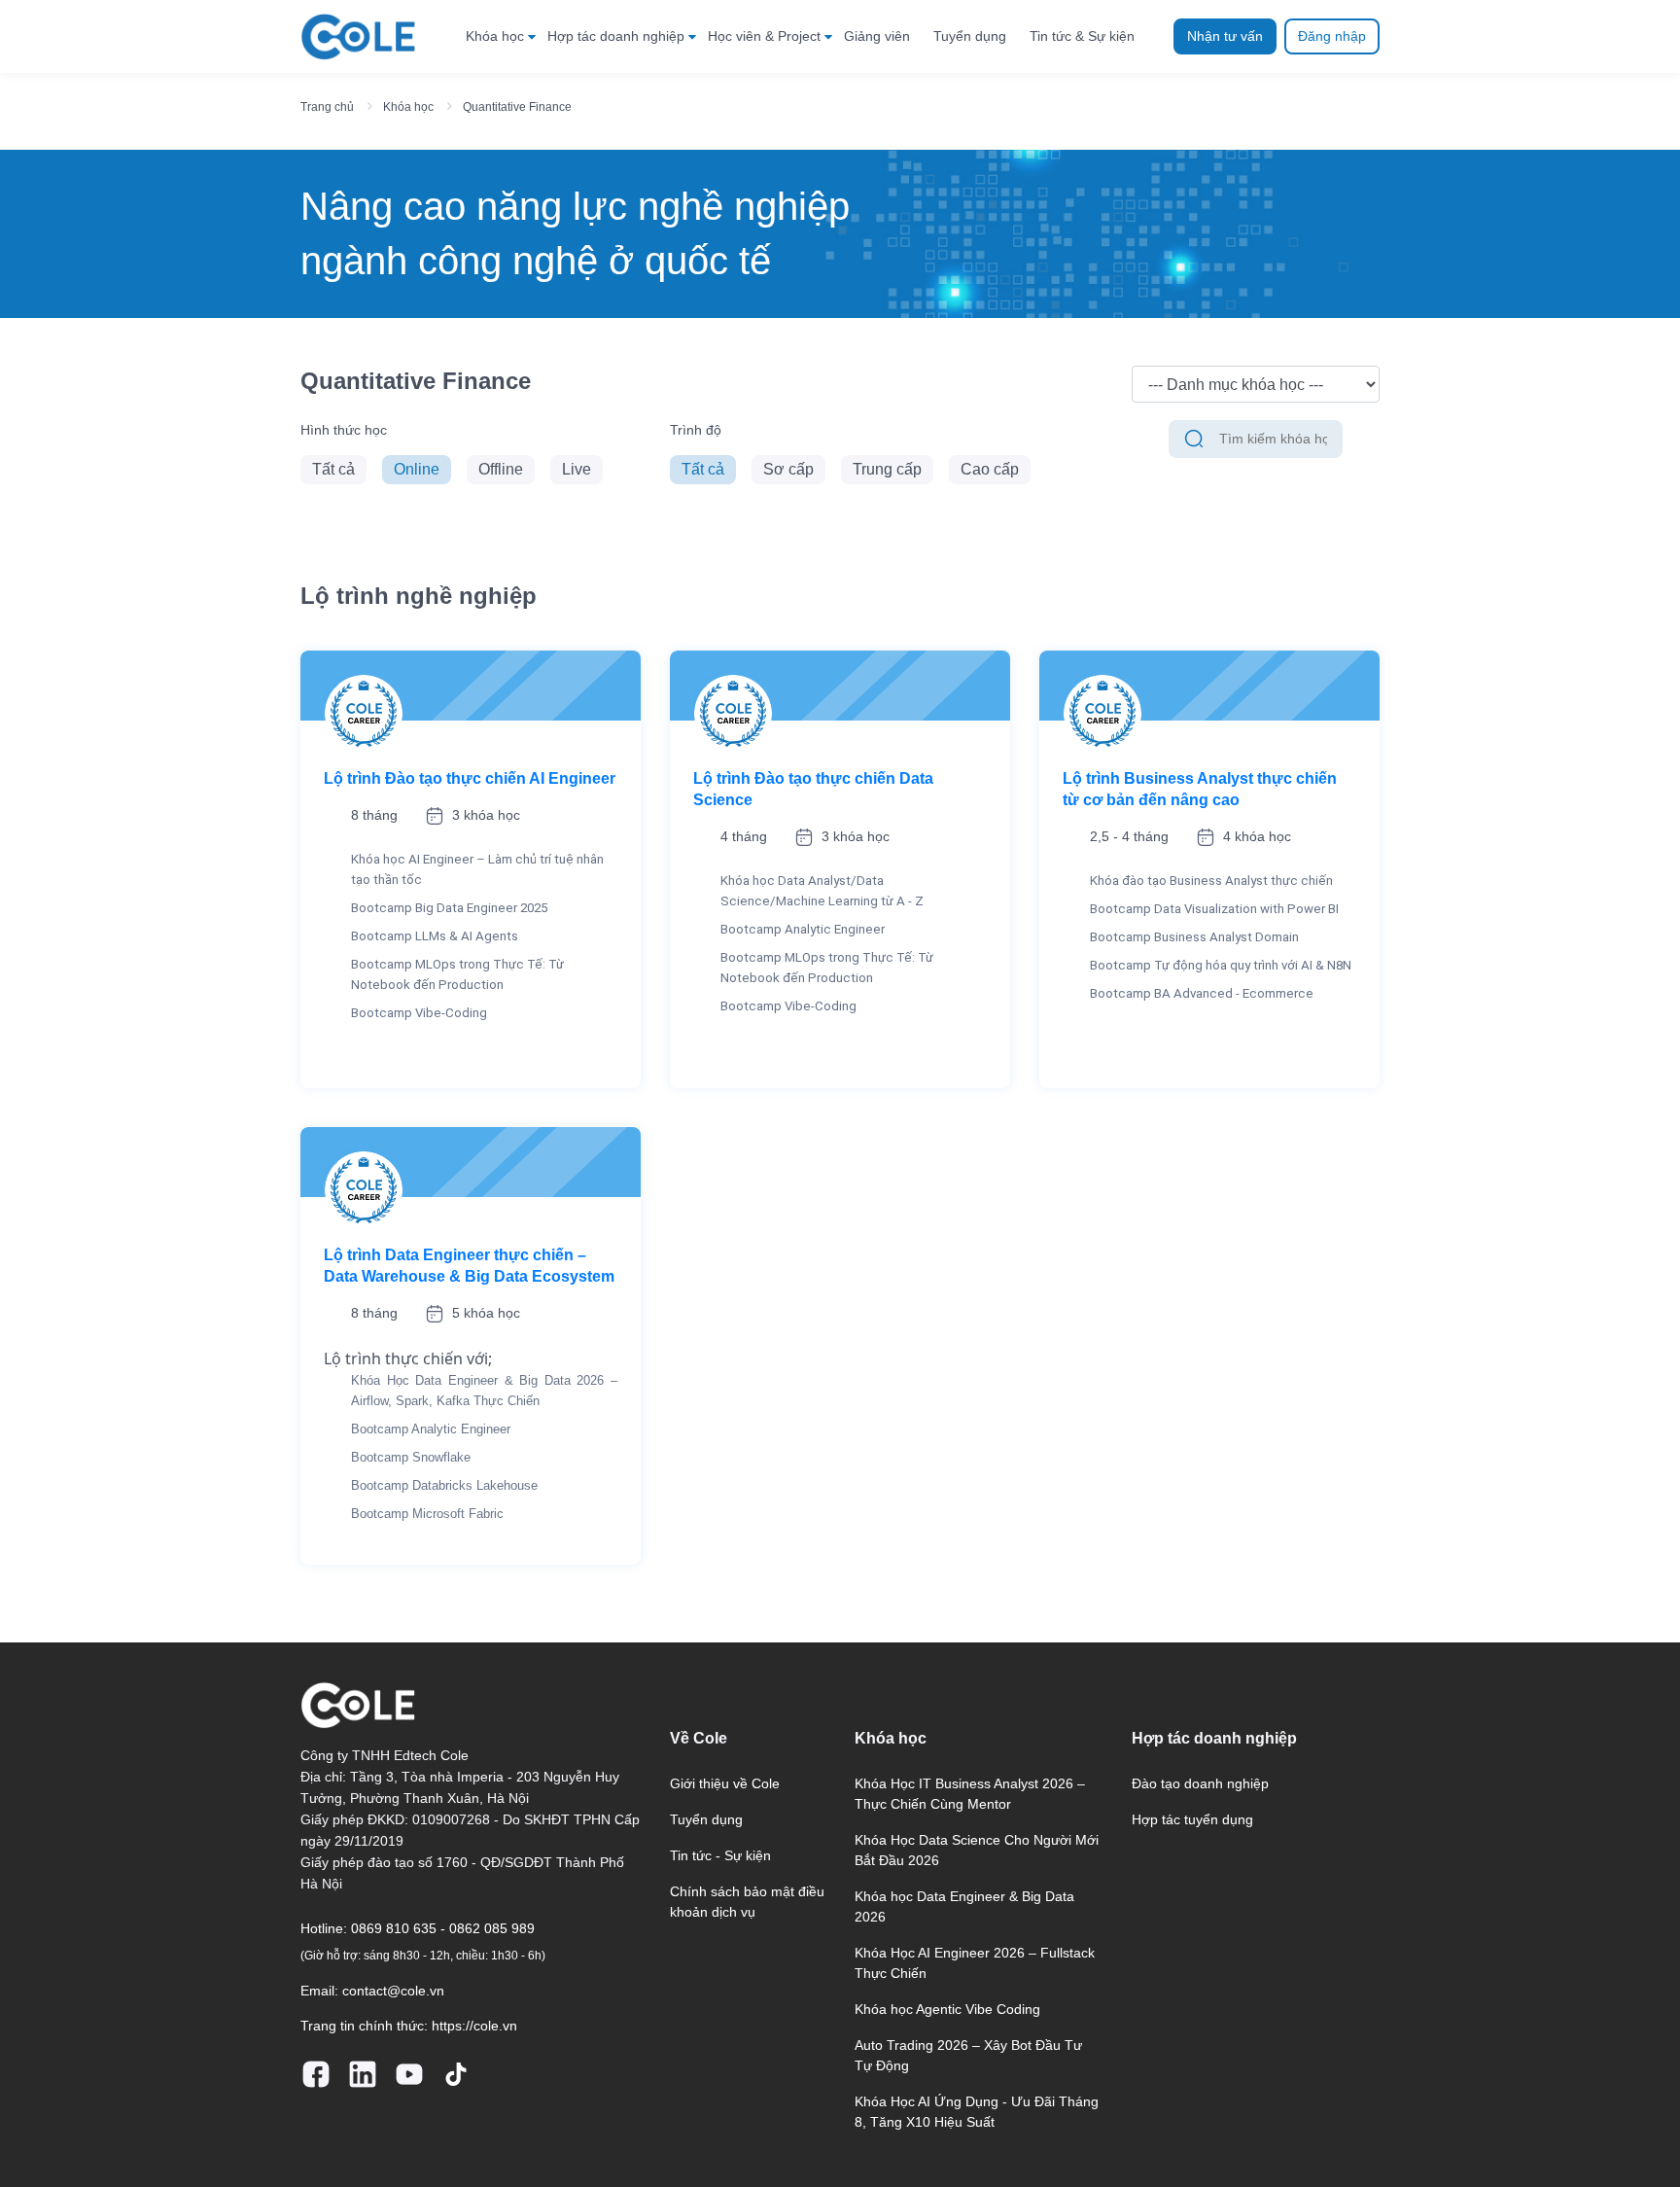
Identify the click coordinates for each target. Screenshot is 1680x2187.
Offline (501, 469)
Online (417, 469)
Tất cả (333, 469)
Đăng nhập (1332, 36)
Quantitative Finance (517, 107)
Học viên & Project (764, 36)
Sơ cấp (788, 469)
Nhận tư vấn (1225, 36)
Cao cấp (990, 469)
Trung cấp (887, 469)
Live (577, 469)
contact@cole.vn (393, 1991)
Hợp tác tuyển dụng (1192, 1819)
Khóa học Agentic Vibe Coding (947, 2009)
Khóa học (495, 36)
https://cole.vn (474, 2026)
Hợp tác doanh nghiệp (616, 36)
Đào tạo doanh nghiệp (1200, 1783)
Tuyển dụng (970, 36)
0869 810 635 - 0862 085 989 (443, 1928)
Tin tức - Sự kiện (720, 1855)
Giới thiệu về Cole (725, 1783)
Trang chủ (327, 107)
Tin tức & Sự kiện (1082, 36)
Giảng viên (877, 36)
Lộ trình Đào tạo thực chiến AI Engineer (470, 778)
